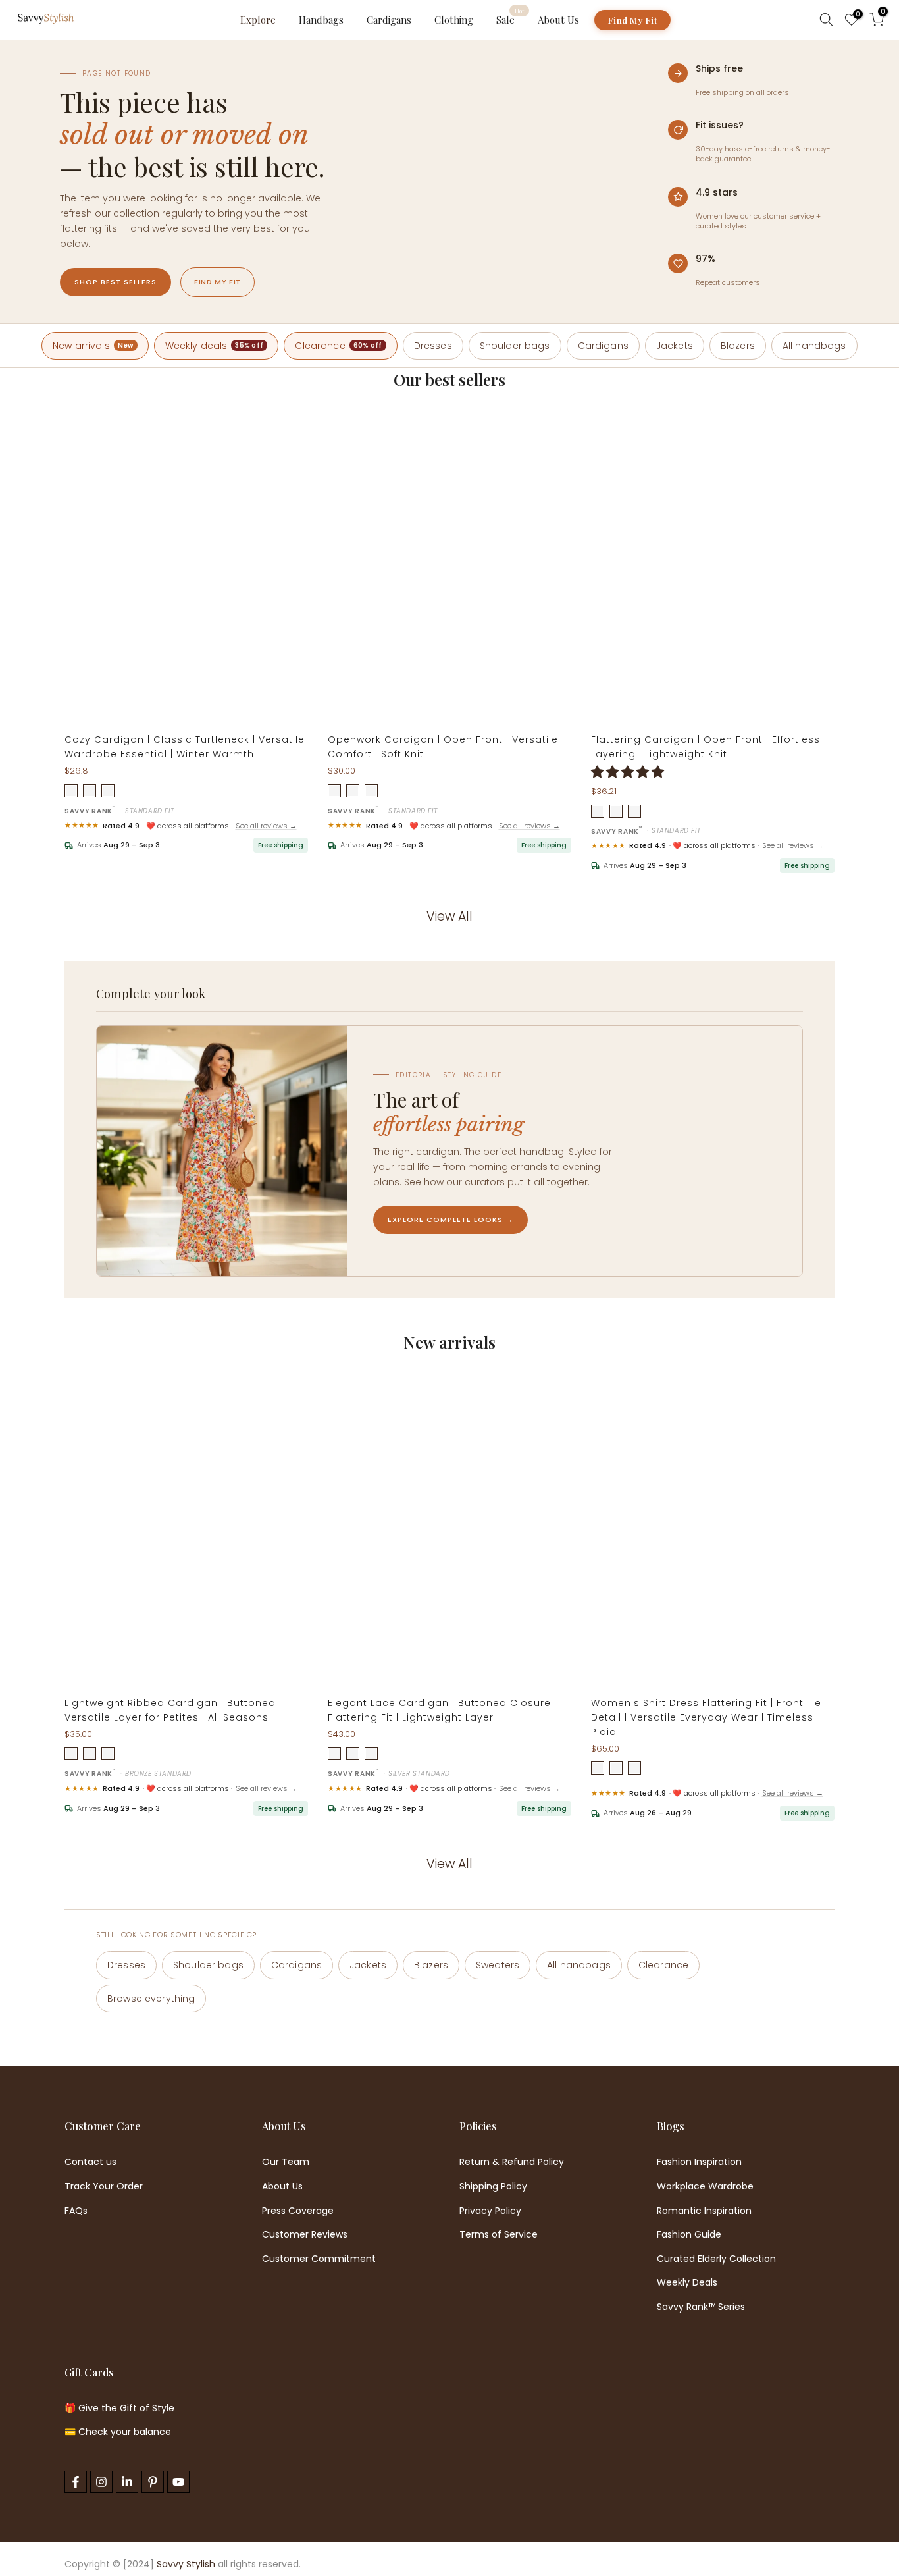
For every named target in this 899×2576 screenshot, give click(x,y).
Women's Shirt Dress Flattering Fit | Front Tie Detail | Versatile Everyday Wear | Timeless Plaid (706, 1717)
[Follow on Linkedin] (127, 2482)
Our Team (286, 2162)
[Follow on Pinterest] (153, 2482)
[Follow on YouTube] (178, 2482)
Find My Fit (632, 20)
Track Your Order (104, 2187)
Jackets (675, 346)
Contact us (90, 2162)
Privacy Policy (490, 2211)
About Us (558, 20)
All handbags (814, 346)
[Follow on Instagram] (101, 2482)
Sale (510, 19)
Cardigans (389, 20)
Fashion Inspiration (699, 2162)
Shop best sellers (116, 282)
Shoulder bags (515, 346)
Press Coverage (298, 2211)
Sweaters (498, 1965)
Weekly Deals (687, 2283)
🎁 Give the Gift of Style (119, 2408)
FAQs (76, 2211)
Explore (258, 20)
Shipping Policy (493, 2187)
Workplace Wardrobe (705, 2187)
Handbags (321, 20)
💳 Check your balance (118, 2432)
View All (449, 916)
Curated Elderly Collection (716, 2259)
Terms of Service (499, 2235)
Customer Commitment (319, 2259)
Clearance (338, 346)
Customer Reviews (305, 2235)
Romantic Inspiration (704, 2211)
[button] (629, 772)
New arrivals (93, 346)
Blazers (738, 346)
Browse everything (151, 1999)
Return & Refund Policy (512, 2162)
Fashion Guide (689, 2235)
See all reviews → (266, 826)
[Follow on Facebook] (76, 2482)
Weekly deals (215, 346)
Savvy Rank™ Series (701, 2307)
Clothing (454, 20)
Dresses (433, 346)
